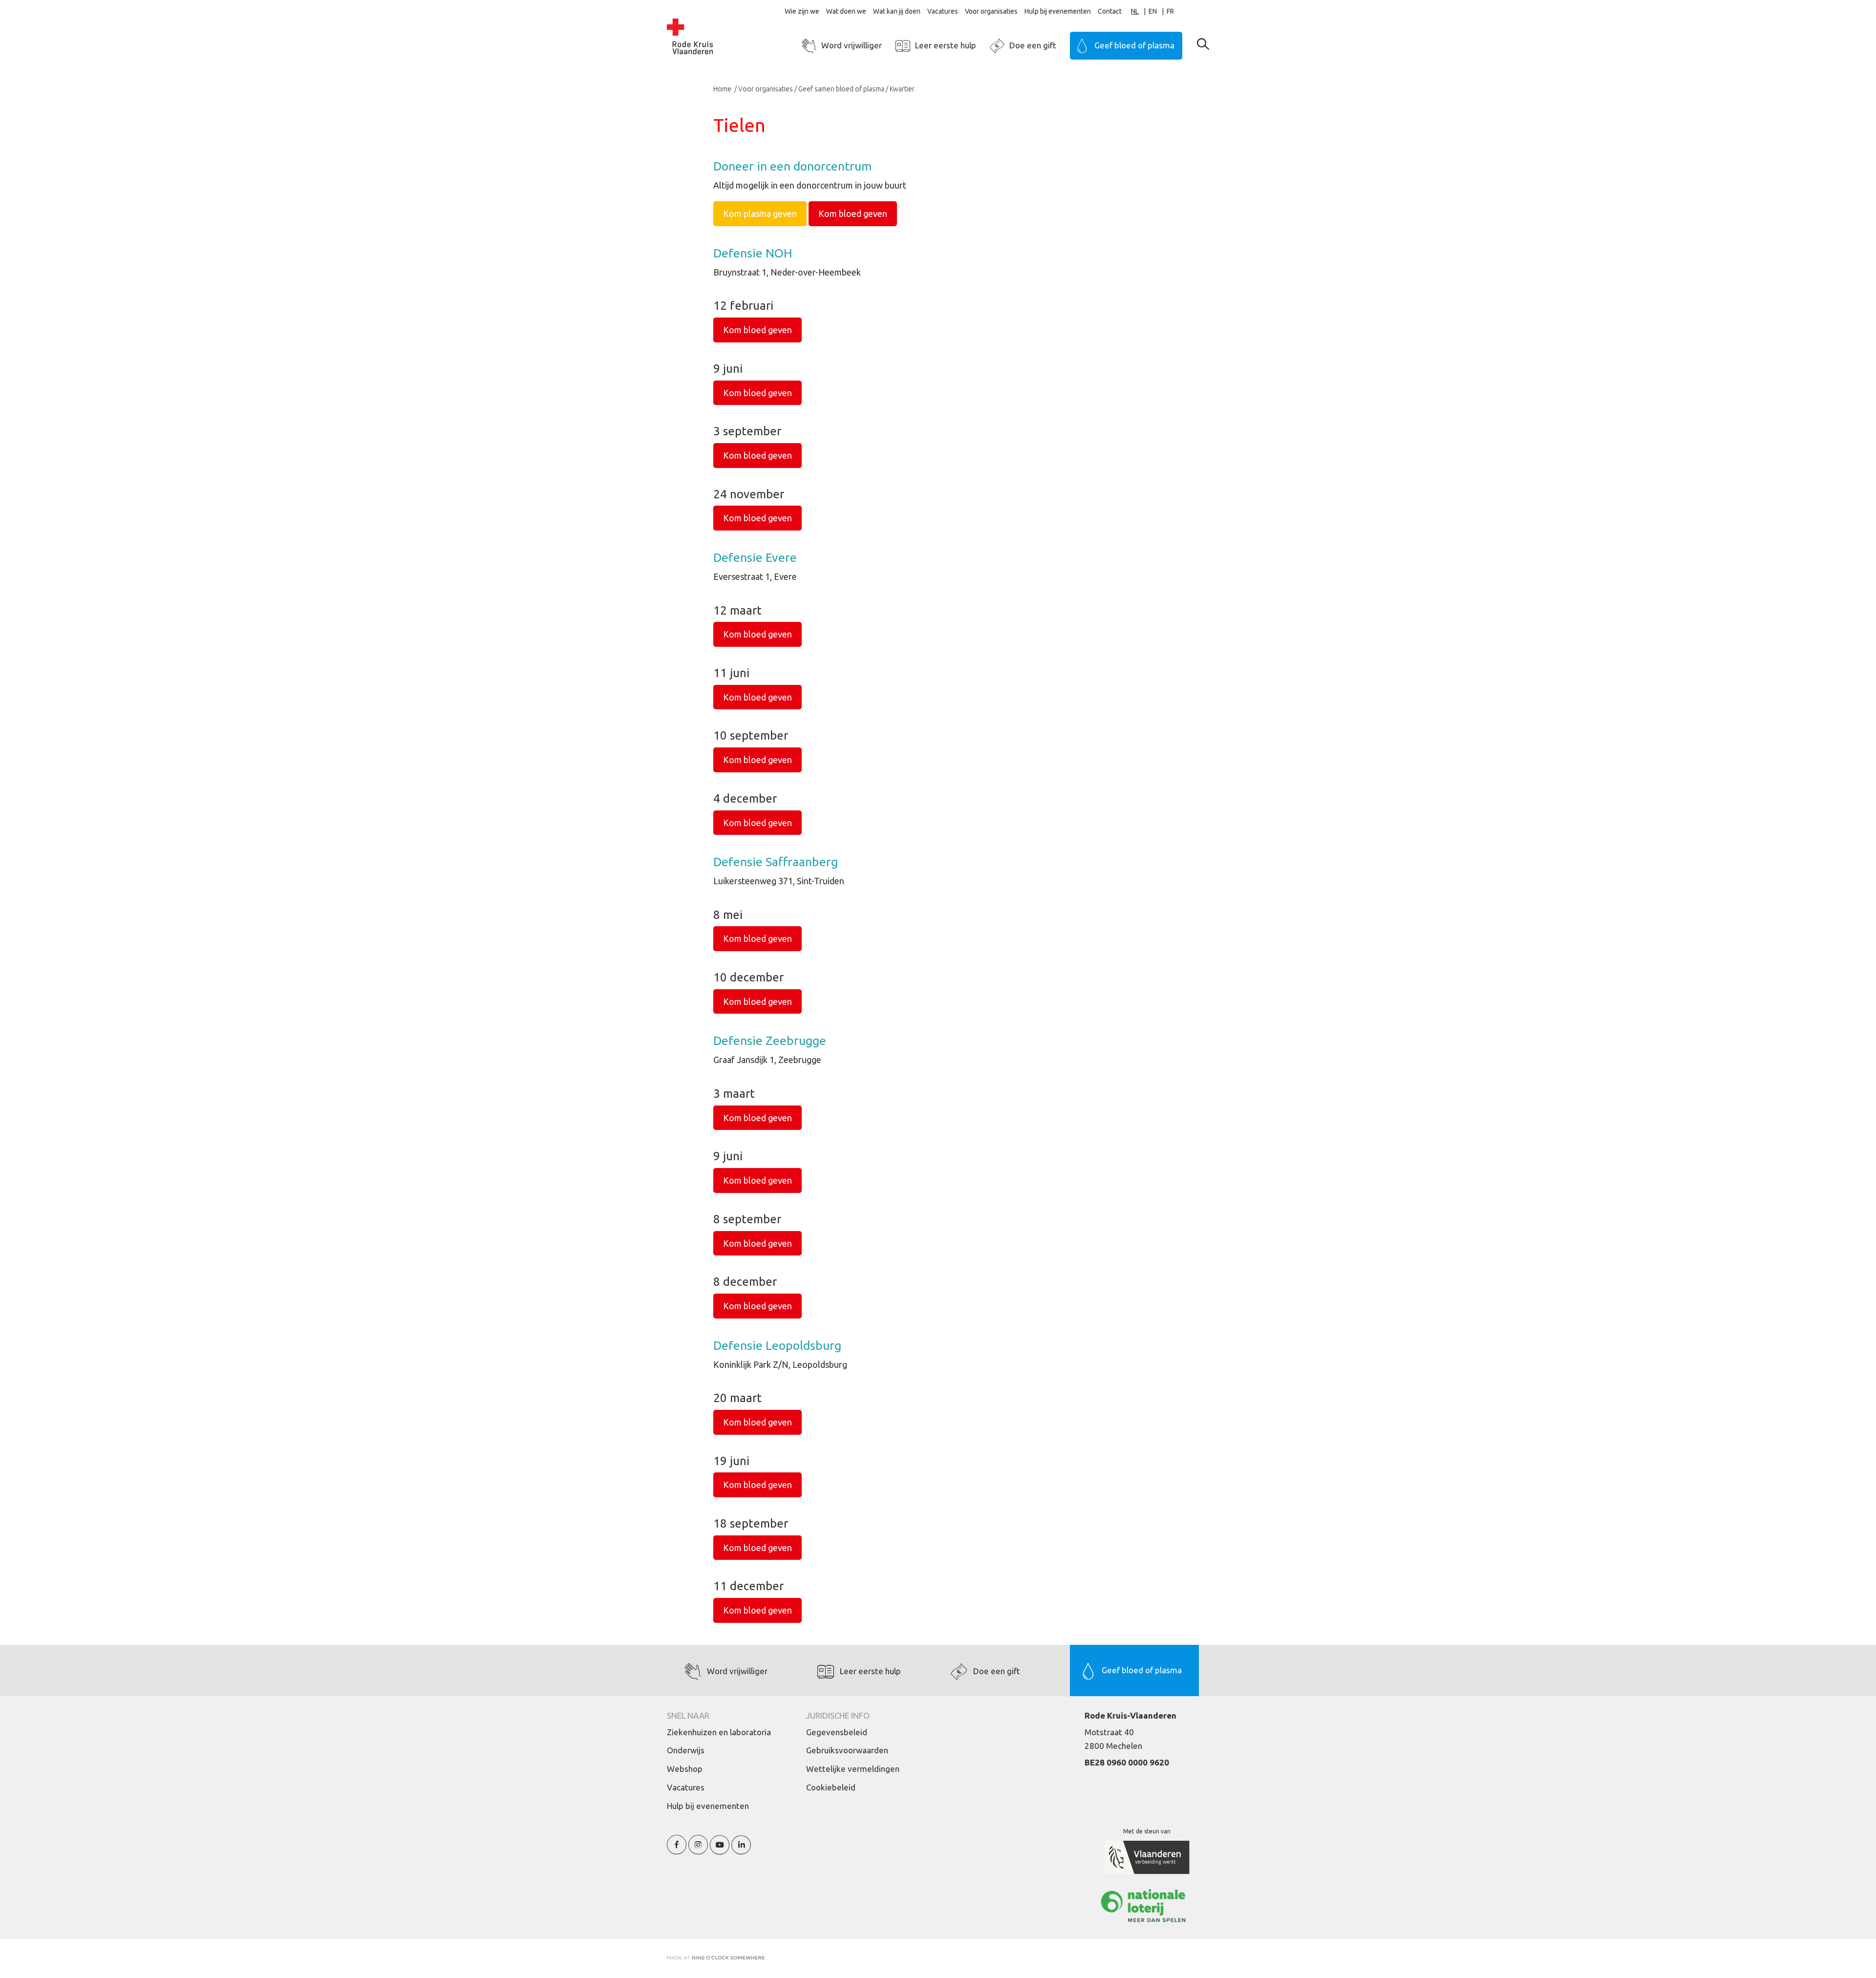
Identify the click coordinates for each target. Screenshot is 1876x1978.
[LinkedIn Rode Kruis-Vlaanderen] (741, 1850)
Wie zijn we (802, 11)
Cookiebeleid (831, 1787)
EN (1153, 11)
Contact (1110, 11)
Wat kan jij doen (897, 11)
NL (1135, 11)
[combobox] (1140, 11)
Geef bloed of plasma (1134, 45)
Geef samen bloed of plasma (841, 89)
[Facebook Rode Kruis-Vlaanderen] (677, 1850)
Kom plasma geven (760, 213)
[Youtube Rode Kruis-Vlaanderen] (720, 1850)
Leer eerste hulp (946, 45)
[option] (1158, 11)
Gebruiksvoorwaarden (847, 1750)
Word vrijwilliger (852, 45)
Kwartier (902, 89)
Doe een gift (1033, 45)
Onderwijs (686, 1750)
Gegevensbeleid (837, 1732)
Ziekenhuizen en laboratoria (719, 1732)
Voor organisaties (991, 11)
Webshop (685, 1769)
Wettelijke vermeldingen (853, 1769)
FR (1170, 11)
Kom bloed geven (853, 213)
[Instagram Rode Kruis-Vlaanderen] (698, 1850)
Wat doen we (846, 11)
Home (723, 89)
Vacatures (943, 11)
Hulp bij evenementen (1058, 11)
